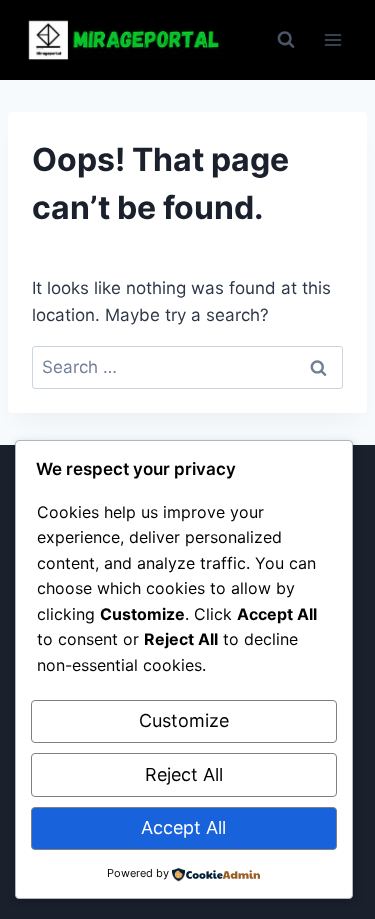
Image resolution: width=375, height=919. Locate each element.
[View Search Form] (286, 40)
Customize (184, 720)
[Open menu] (332, 39)
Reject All (184, 774)
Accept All (183, 827)
